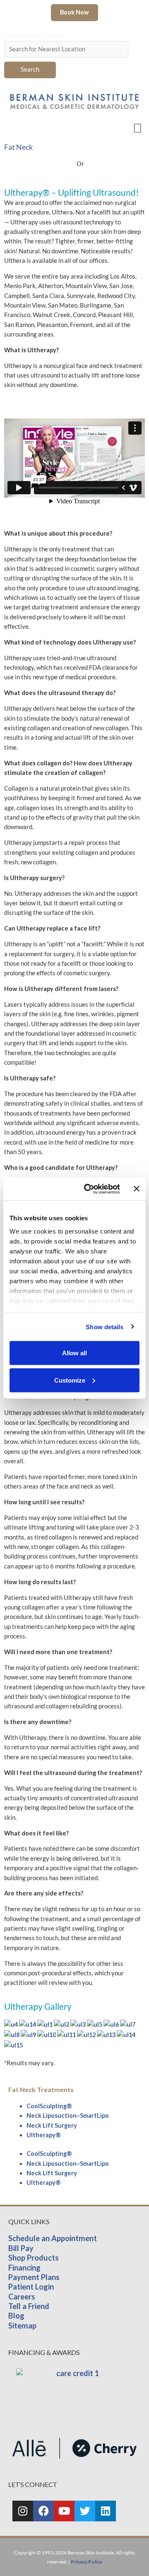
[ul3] (79, 2024)
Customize (70, 1380)
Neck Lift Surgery (52, 2125)
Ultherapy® (44, 2135)
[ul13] (107, 2034)
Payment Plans (34, 2277)
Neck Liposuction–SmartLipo (68, 2115)
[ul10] (47, 2034)
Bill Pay (21, 2248)
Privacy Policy (87, 2562)
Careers (22, 2297)
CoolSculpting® (49, 2106)
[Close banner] (137, 1189)
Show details (105, 1326)
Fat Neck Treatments (41, 2089)
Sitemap (22, 2326)
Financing (24, 2268)
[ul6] (112, 2024)
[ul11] (67, 2034)
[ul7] (128, 2024)
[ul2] (62, 2024)
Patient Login (31, 2287)
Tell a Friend (29, 2306)
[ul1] (46, 2024)
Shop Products (34, 2258)
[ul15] (13, 2044)
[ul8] (12, 2034)
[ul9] (29, 2034)
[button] (137, 127)
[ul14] (126, 2034)
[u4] (12, 2024)
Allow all (74, 1353)
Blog (16, 2316)
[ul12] (87, 2034)
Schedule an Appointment (53, 2238)
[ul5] (95, 2024)
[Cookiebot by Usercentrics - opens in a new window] (88, 1189)
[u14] (28, 2024)
